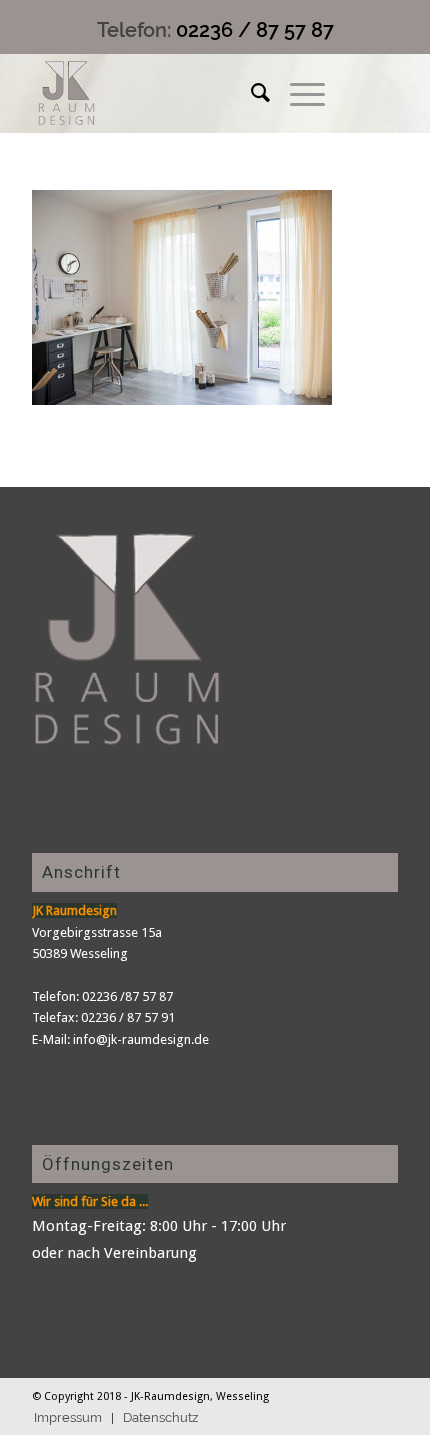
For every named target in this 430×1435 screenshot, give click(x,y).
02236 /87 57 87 (127, 996)
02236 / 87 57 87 (255, 30)
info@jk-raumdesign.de (141, 1039)
